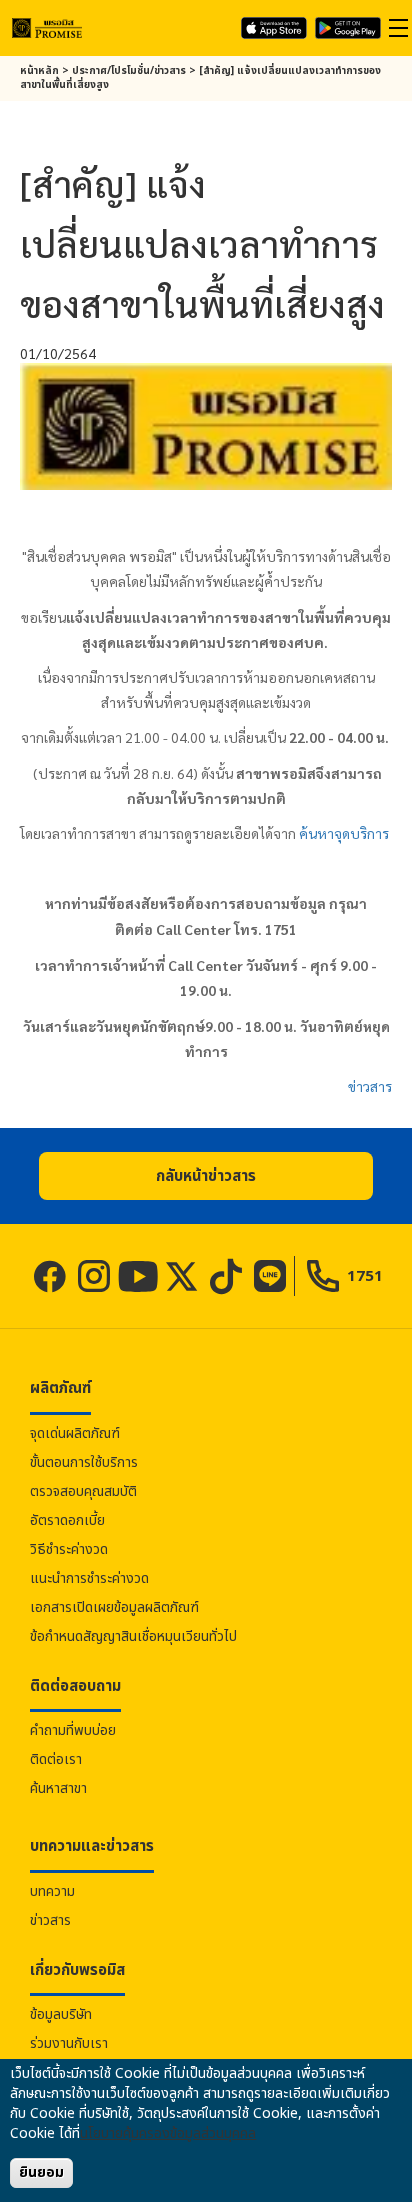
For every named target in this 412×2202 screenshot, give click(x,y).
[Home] (47, 27)
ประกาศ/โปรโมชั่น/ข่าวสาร (129, 71)
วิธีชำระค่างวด (69, 1549)
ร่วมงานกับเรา (69, 2043)
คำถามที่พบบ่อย (73, 1730)
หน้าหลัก (39, 71)
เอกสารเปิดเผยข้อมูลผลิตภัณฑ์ (114, 1607)
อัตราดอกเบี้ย (67, 1520)
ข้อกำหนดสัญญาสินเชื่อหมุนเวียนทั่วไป (133, 1636)
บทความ (52, 1891)
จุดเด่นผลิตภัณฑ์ (75, 1433)
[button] (206, 1176)
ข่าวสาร (370, 1086)
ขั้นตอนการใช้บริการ (84, 1462)
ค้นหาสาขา (58, 1788)
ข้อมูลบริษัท (61, 2014)
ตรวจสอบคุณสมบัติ (83, 1491)
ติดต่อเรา (56, 1759)
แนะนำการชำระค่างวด (89, 1578)
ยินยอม (41, 2172)
